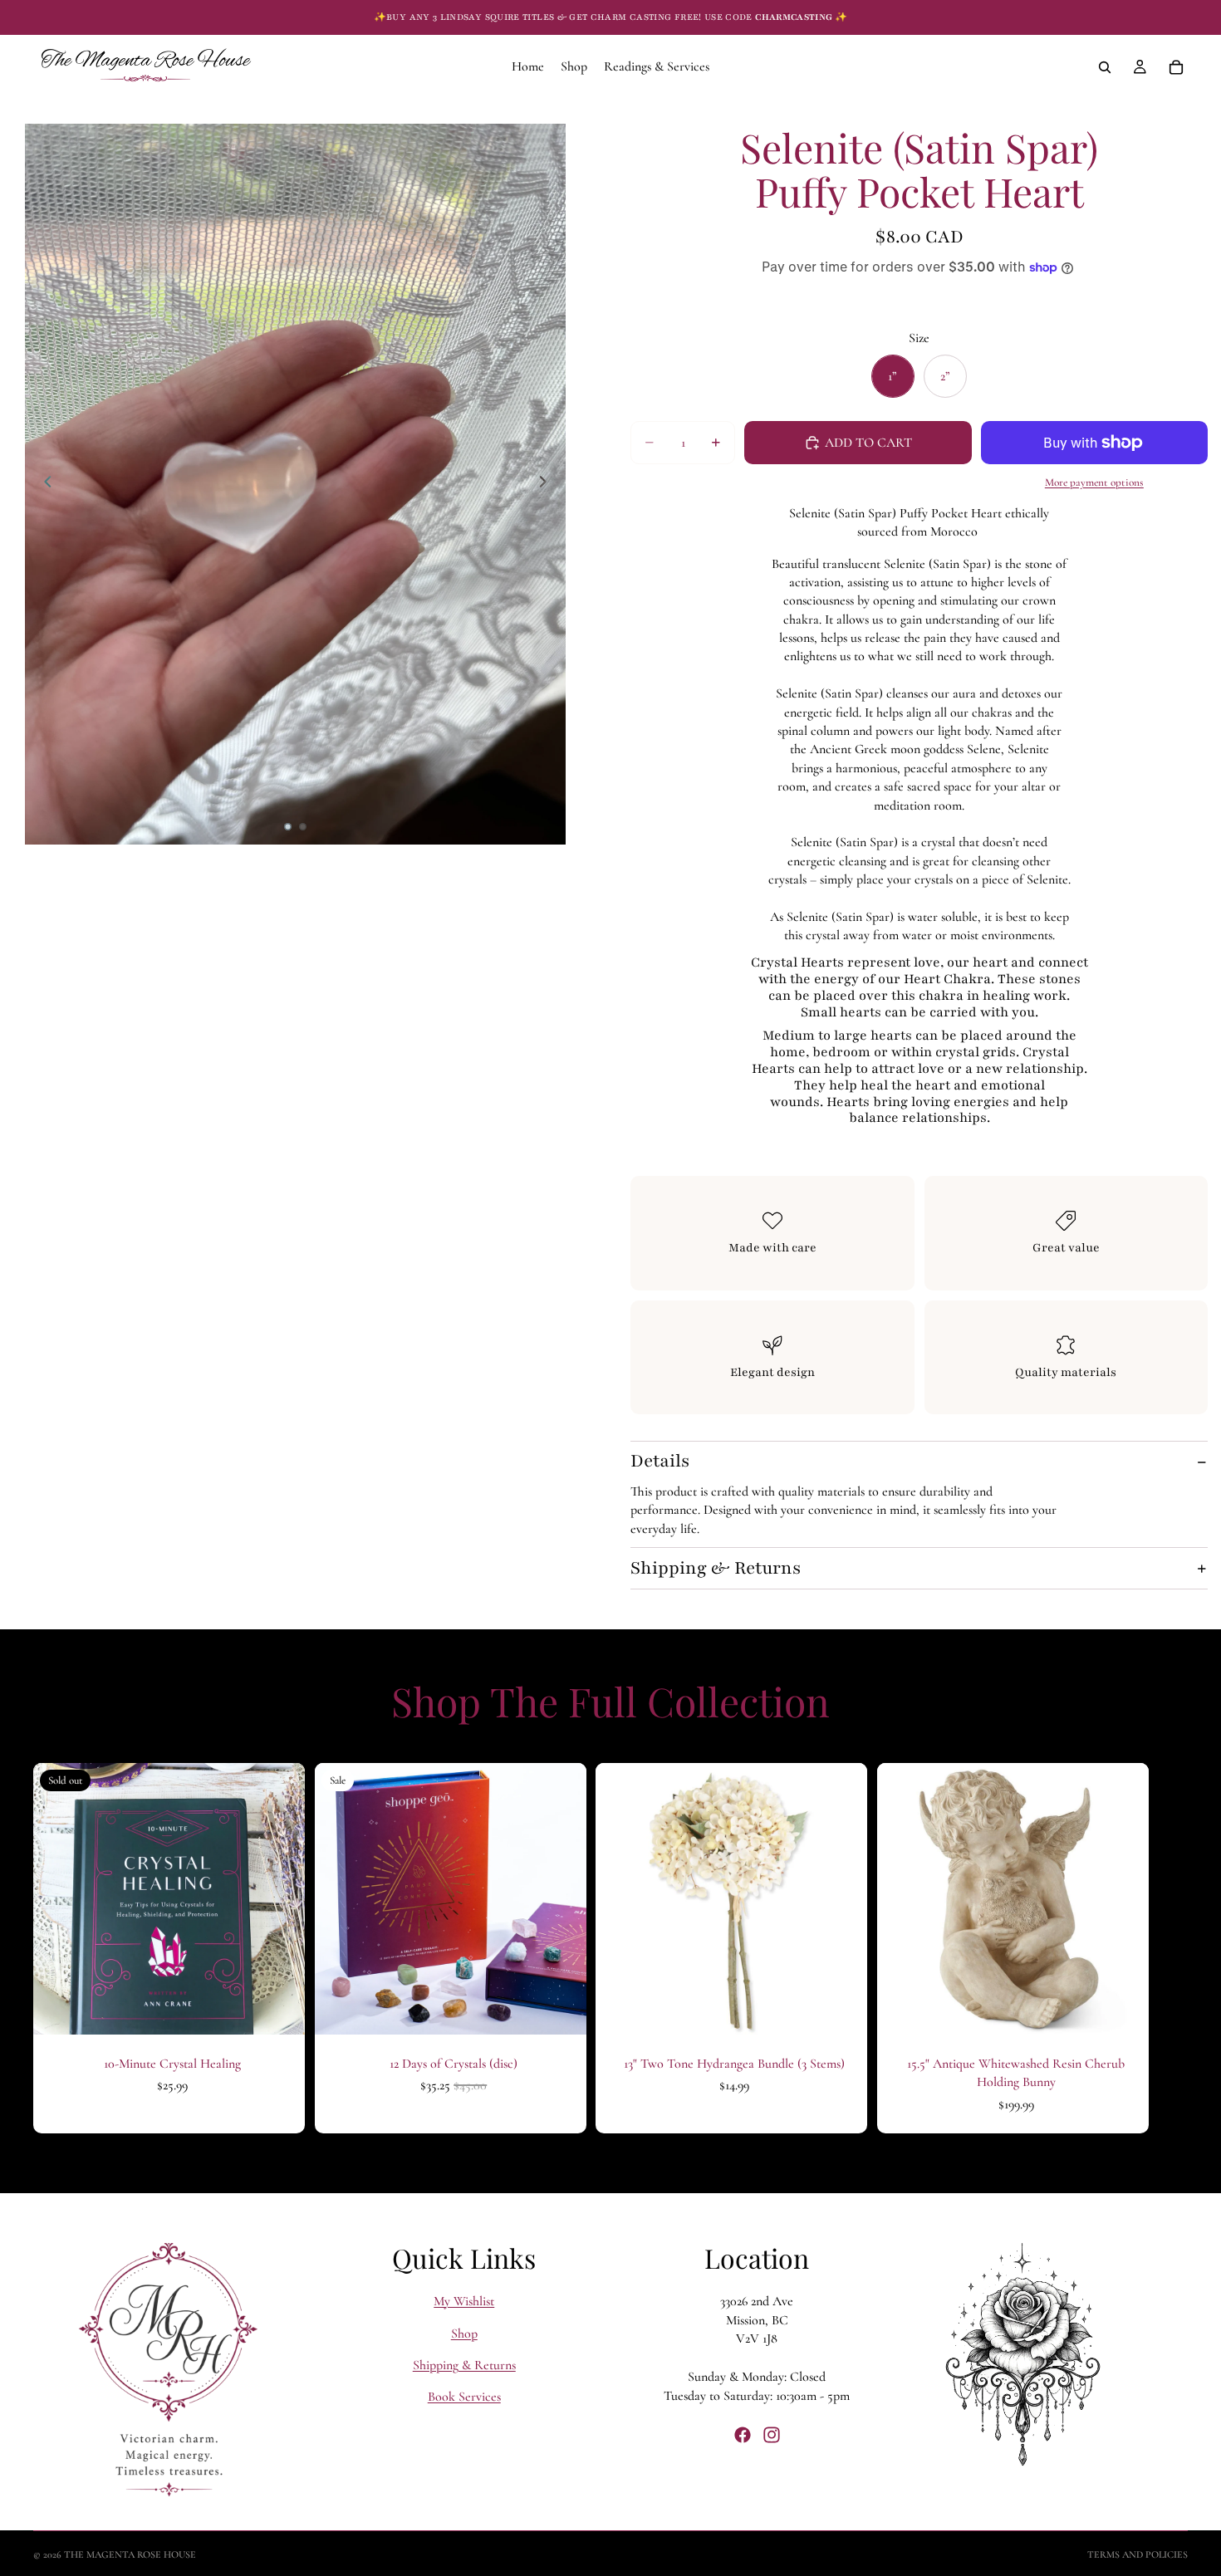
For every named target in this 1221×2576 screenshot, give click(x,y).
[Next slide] (547, 484)
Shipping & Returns (716, 1568)
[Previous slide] (43, 484)
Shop (464, 2334)
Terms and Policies (1138, 2554)
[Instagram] (772, 2435)
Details (660, 1461)
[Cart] (1176, 67)
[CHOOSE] (841, 2009)
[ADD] (560, 2009)
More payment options (1094, 482)
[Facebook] (743, 2435)
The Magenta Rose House (130, 2554)
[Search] (1105, 67)
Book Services (464, 2397)
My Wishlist (464, 2301)
